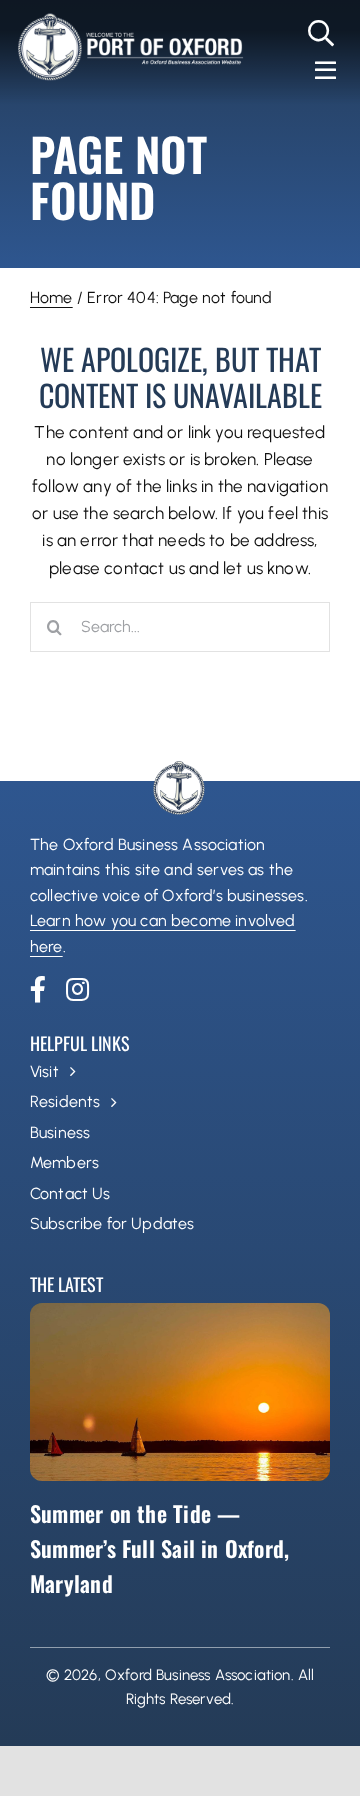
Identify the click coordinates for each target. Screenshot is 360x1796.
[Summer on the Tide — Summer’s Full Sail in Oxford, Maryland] (180, 1392)
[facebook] (38, 989)
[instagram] (77, 989)
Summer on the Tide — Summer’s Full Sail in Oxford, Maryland (159, 1548)
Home (51, 297)
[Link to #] (321, 33)
